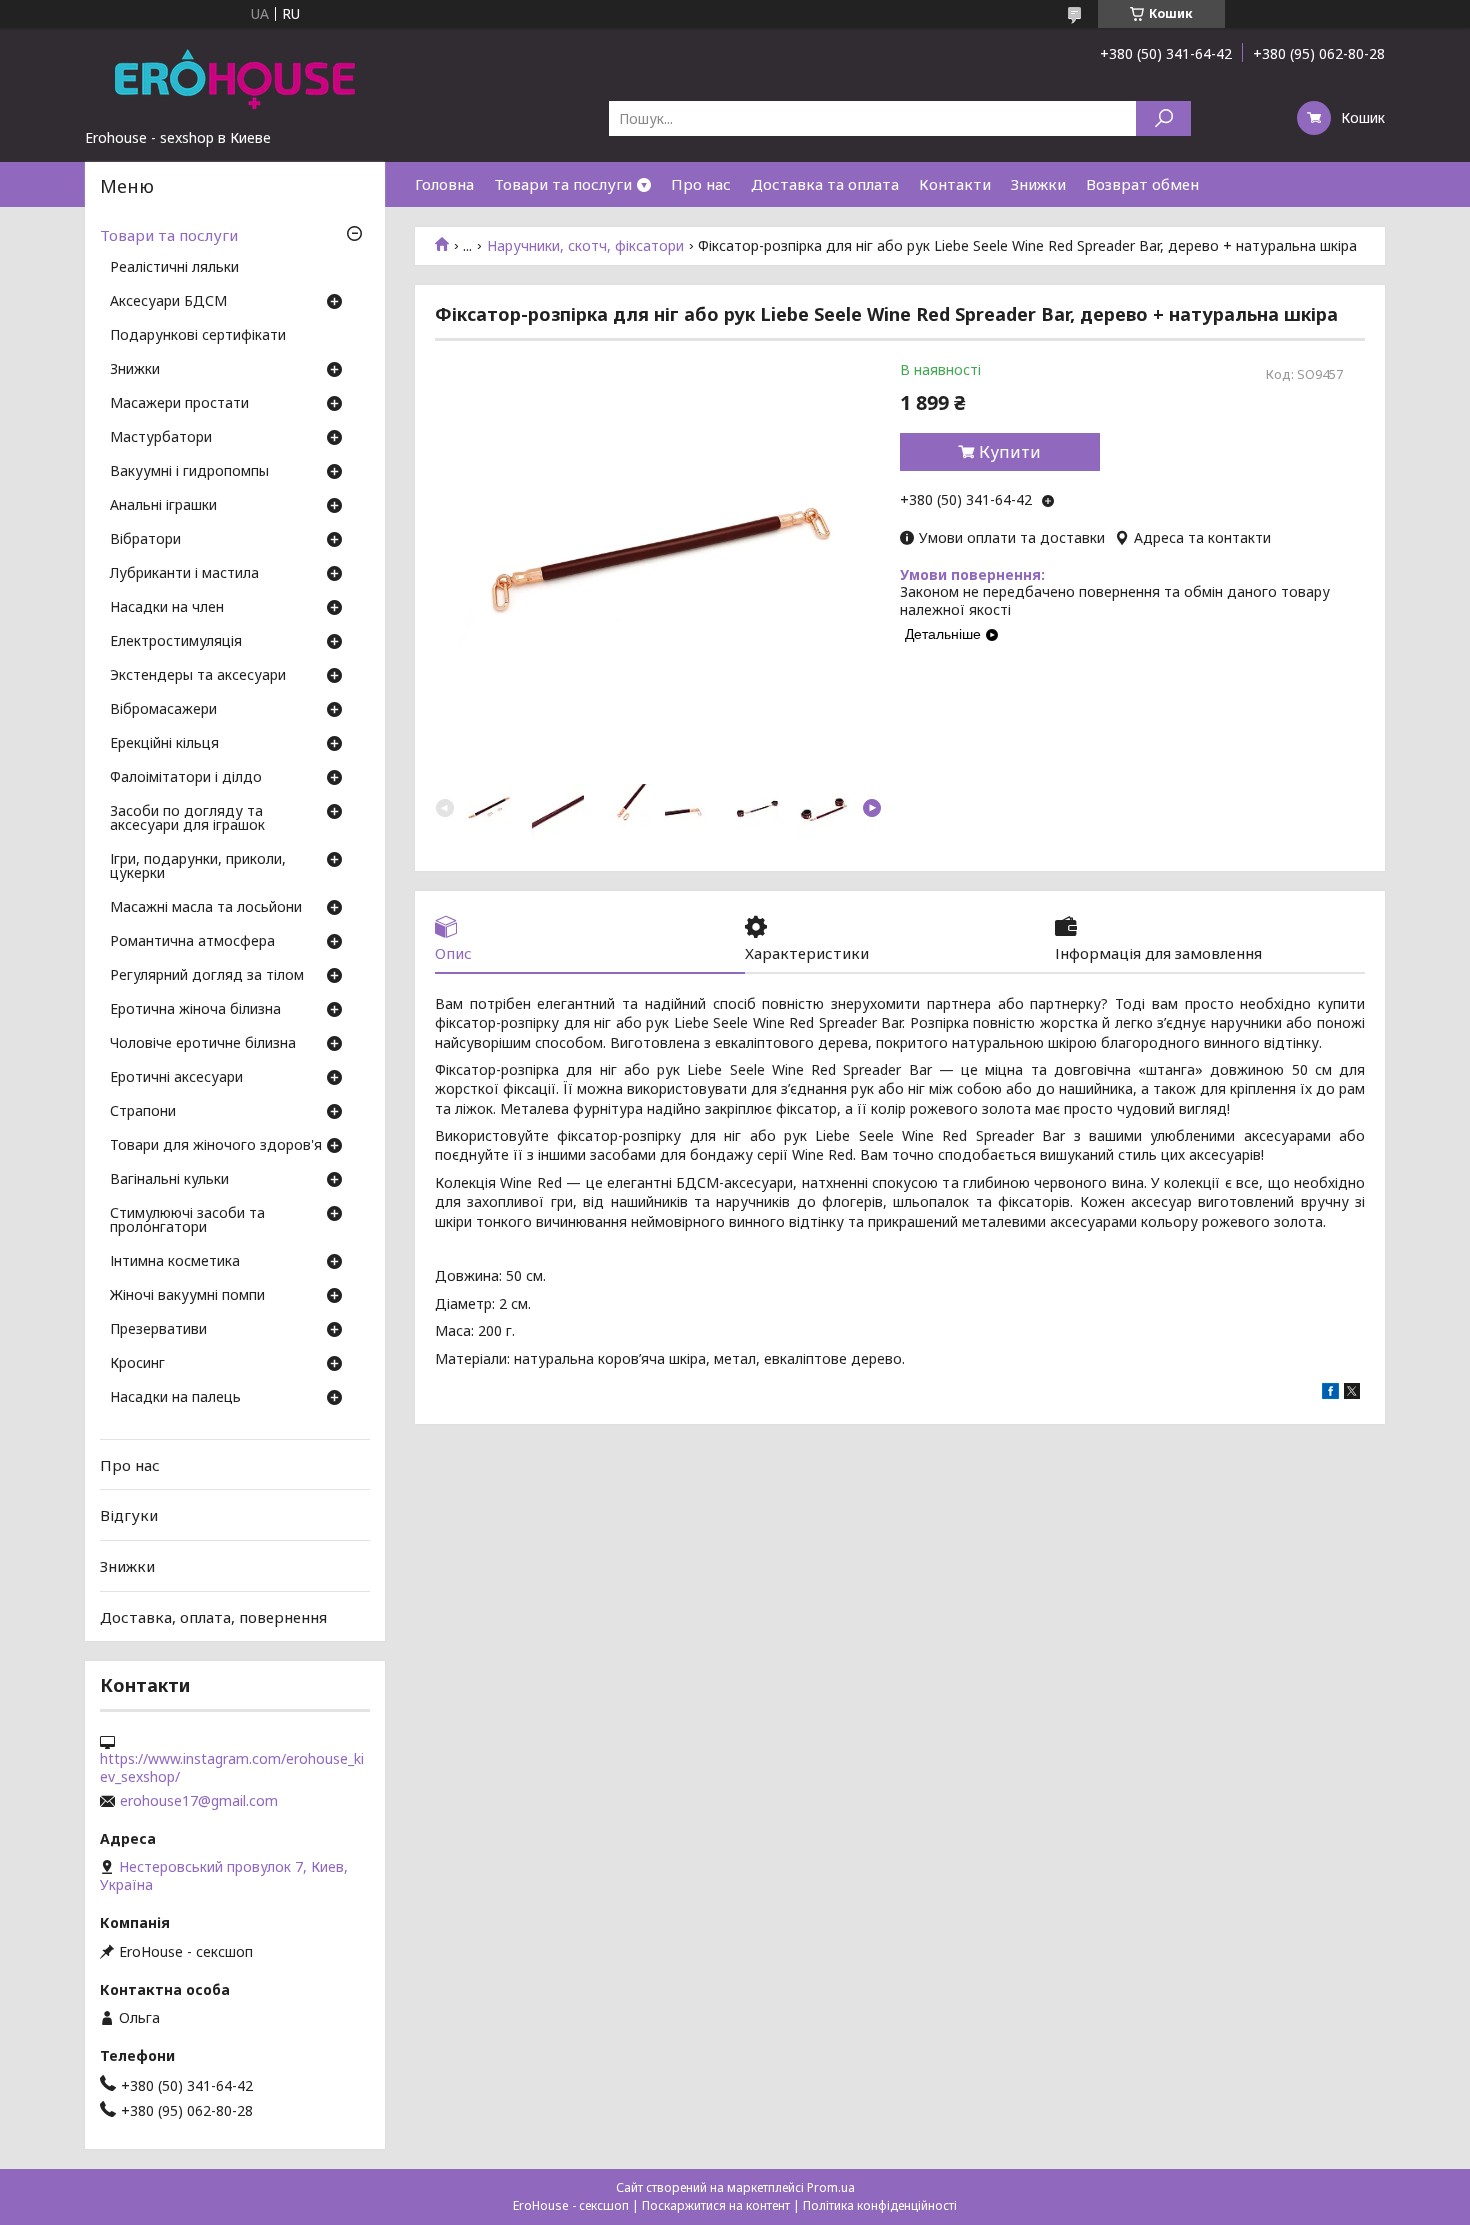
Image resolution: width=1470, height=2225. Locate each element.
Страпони (143, 1112)
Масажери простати (179, 404)
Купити (1010, 452)
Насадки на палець (175, 1398)
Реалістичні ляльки (174, 268)
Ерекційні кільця (164, 744)
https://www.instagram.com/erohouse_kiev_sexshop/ (232, 1768)
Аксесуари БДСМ (168, 302)
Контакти (955, 184)
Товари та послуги (563, 184)
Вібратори (145, 540)
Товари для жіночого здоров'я (216, 1146)
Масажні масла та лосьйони (206, 908)
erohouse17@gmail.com (199, 1801)
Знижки (1038, 184)
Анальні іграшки (163, 506)
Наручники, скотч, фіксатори (585, 246)
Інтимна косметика (175, 1262)
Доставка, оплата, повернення (213, 1616)
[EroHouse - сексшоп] (235, 78)
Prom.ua (831, 2187)
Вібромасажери (163, 710)
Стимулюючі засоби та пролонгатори (187, 1221)
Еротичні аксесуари (176, 1078)
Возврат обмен (1142, 184)
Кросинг (137, 1364)
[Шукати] (1163, 118)
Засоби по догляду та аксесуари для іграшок (187, 819)
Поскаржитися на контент (716, 2205)
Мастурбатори (161, 438)
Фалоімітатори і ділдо (186, 778)
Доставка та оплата (825, 184)
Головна (444, 184)
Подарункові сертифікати (198, 336)
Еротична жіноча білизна (195, 1010)
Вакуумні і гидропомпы (189, 472)
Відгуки (129, 1515)
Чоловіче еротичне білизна (203, 1044)
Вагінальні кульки (169, 1180)
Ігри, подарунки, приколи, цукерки (198, 867)
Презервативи (158, 1330)
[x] (1352, 1393)
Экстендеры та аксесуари (198, 676)
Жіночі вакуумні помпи (187, 1296)
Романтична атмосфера (192, 942)
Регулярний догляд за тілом (207, 976)
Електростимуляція (176, 642)
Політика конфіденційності (880, 2205)
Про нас (701, 184)
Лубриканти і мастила (184, 574)
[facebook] (1330, 1393)
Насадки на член (167, 608)
